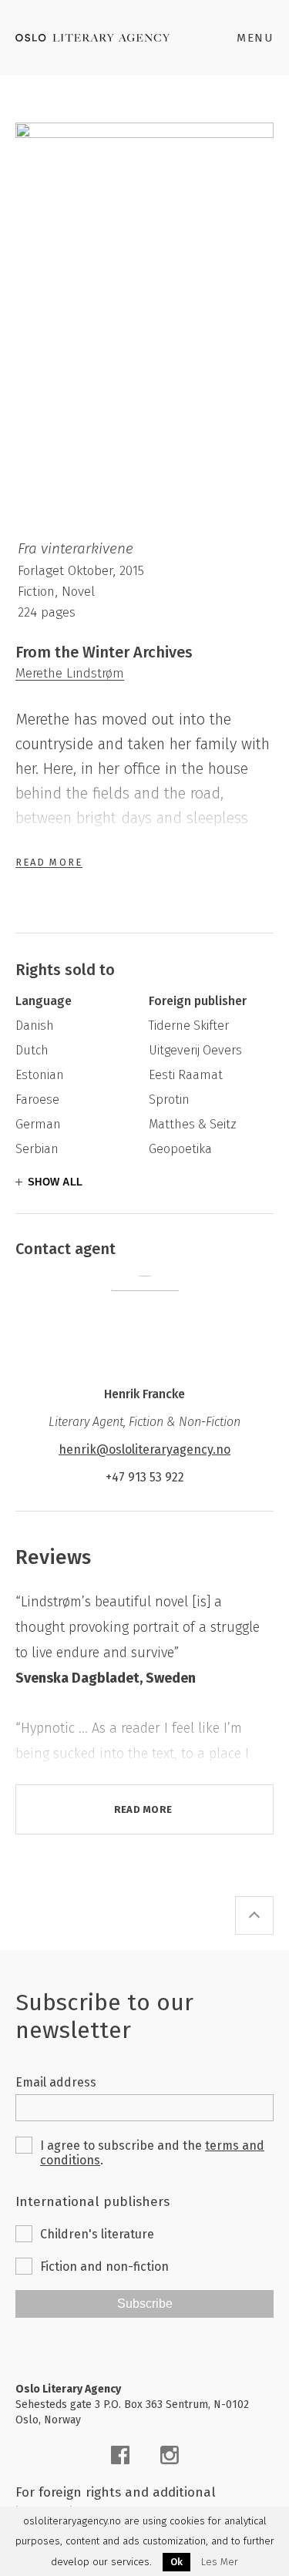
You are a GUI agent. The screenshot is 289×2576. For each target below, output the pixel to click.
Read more (143, 1809)
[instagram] (170, 2455)
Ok (176, 2562)
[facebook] (120, 2455)
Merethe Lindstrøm (70, 673)
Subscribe (145, 2304)
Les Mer (220, 2562)
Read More (49, 862)
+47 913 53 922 (145, 1477)
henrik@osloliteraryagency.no (144, 1449)
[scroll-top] (254, 1915)
